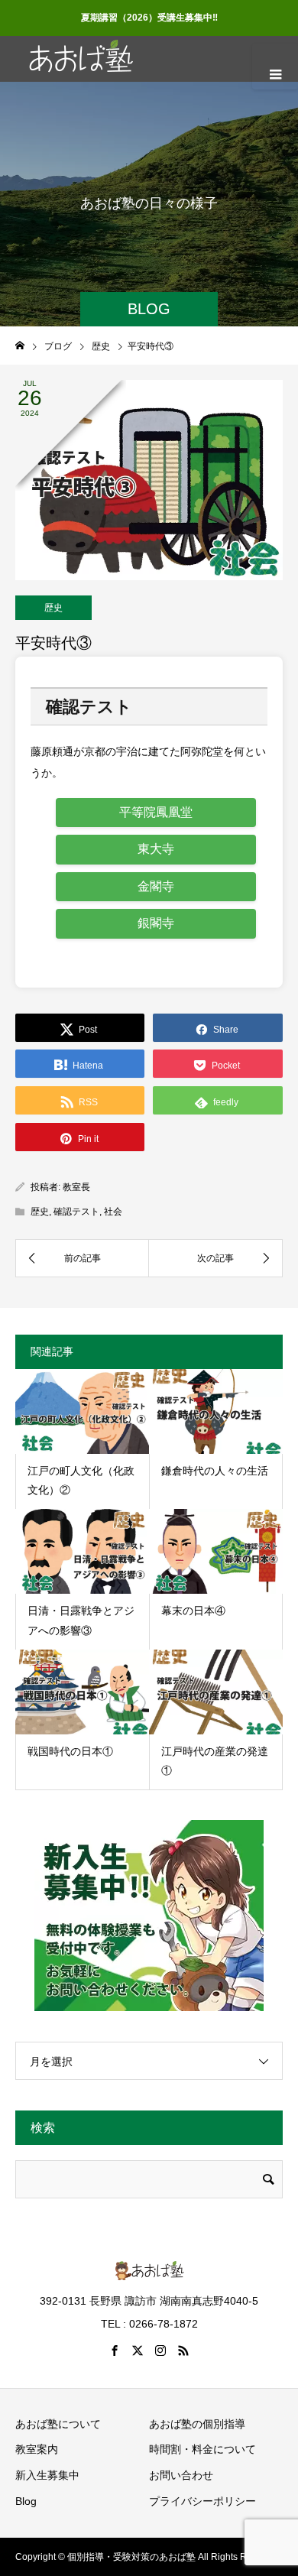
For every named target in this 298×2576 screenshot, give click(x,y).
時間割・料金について (202, 2449)
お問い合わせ (181, 2475)
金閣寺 (156, 886)
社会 (113, 1212)
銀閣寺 (156, 923)
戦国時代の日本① (70, 1751)
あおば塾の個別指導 (197, 2424)
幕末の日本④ (193, 1611)
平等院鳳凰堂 (156, 812)
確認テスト (76, 1212)
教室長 (76, 1187)
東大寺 (156, 849)
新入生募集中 (47, 2475)
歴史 (53, 608)
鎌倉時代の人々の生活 (215, 1471)
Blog (26, 2501)
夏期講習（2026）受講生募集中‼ (149, 18)
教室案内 (37, 2449)
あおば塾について (58, 2424)
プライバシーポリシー (202, 2501)
